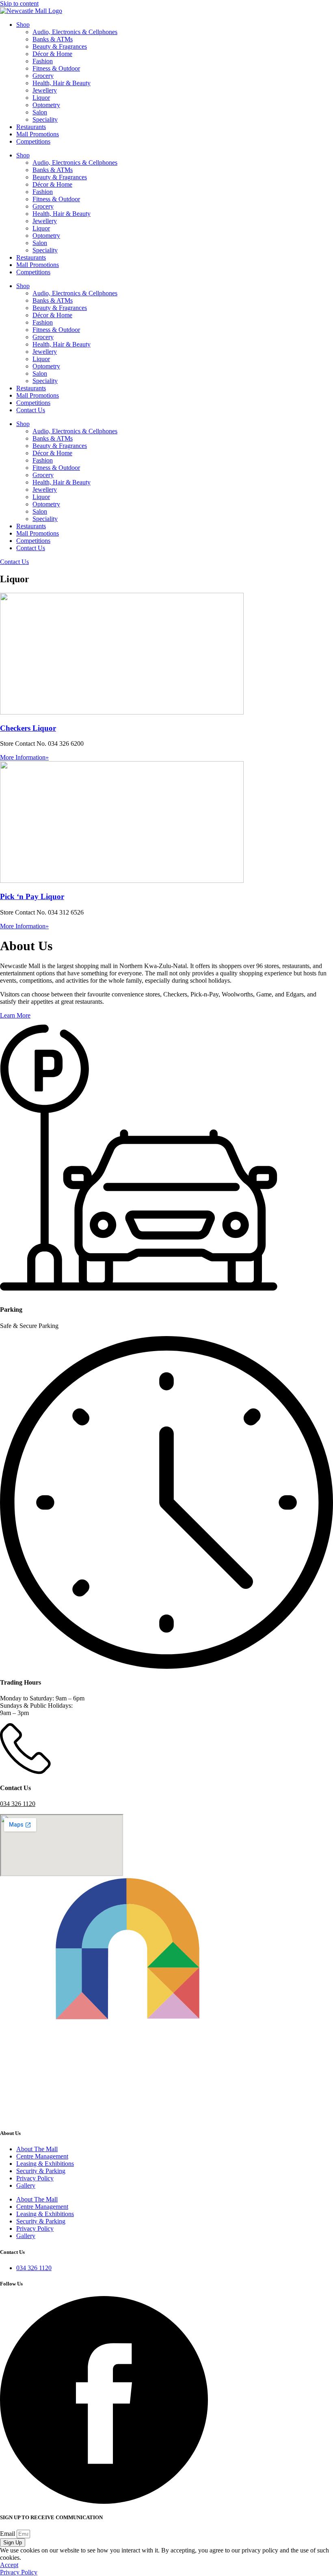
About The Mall (37, 2149)
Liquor (41, 98)
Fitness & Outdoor (56, 68)
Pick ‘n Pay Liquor (32, 896)
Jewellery (45, 90)
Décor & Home (52, 54)
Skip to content (19, 3)
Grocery (43, 76)
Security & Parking (41, 2171)
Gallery (26, 2185)
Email (8, 2534)
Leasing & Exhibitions (45, 2164)
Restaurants (31, 127)
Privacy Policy (35, 2178)
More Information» (24, 757)
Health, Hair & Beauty (62, 83)
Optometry (46, 105)
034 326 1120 (18, 1804)
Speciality (45, 119)
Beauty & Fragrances (60, 46)
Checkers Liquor (28, 728)
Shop (23, 25)
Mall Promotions (38, 134)
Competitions (33, 141)
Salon (40, 112)
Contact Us (31, 410)
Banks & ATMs (53, 39)
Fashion (43, 61)
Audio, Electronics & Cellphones (75, 32)
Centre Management (42, 2156)
